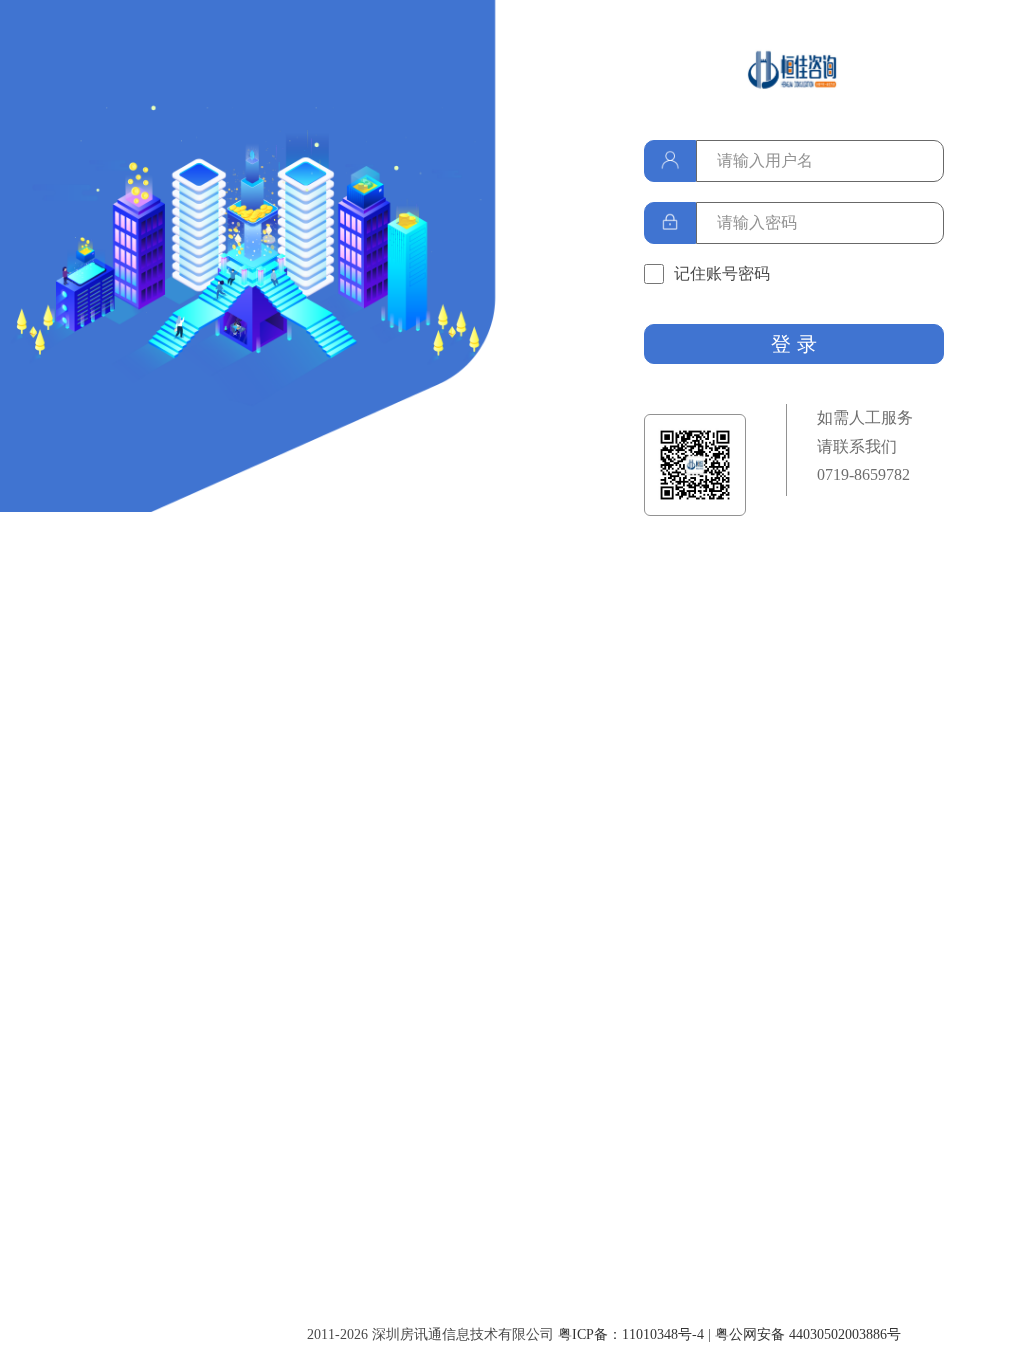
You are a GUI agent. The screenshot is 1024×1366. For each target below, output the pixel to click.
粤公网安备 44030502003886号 (808, 1334)
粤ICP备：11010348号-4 (631, 1334)
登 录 (794, 344)
